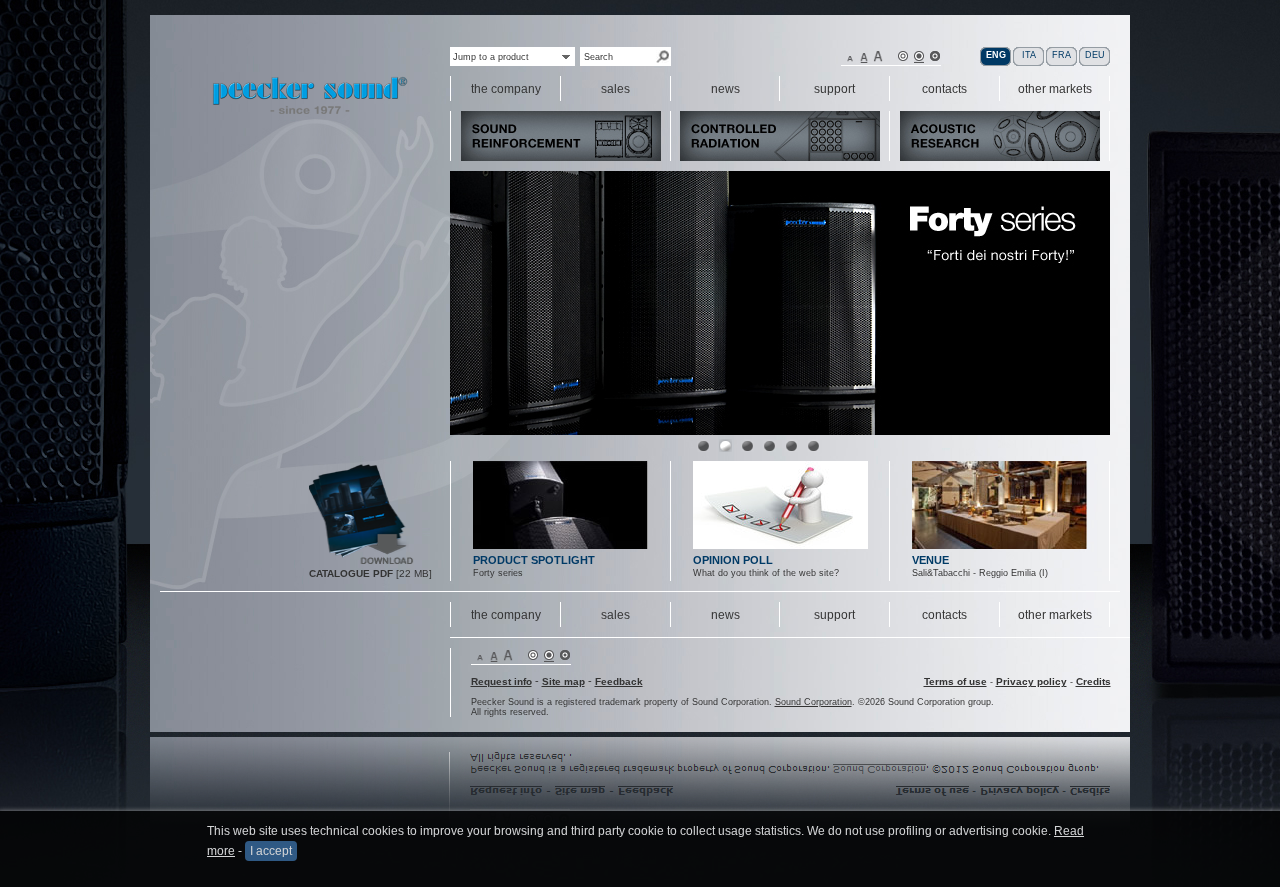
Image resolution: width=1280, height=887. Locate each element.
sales (615, 615)
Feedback (619, 681)
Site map (563, 681)
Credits (1093, 681)
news (725, 615)
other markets (1055, 615)
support (834, 615)
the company (506, 615)
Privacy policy (1031, 681)
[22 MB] (362, 562)
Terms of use (955, 681)
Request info (501, 681)
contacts (944, 615)
